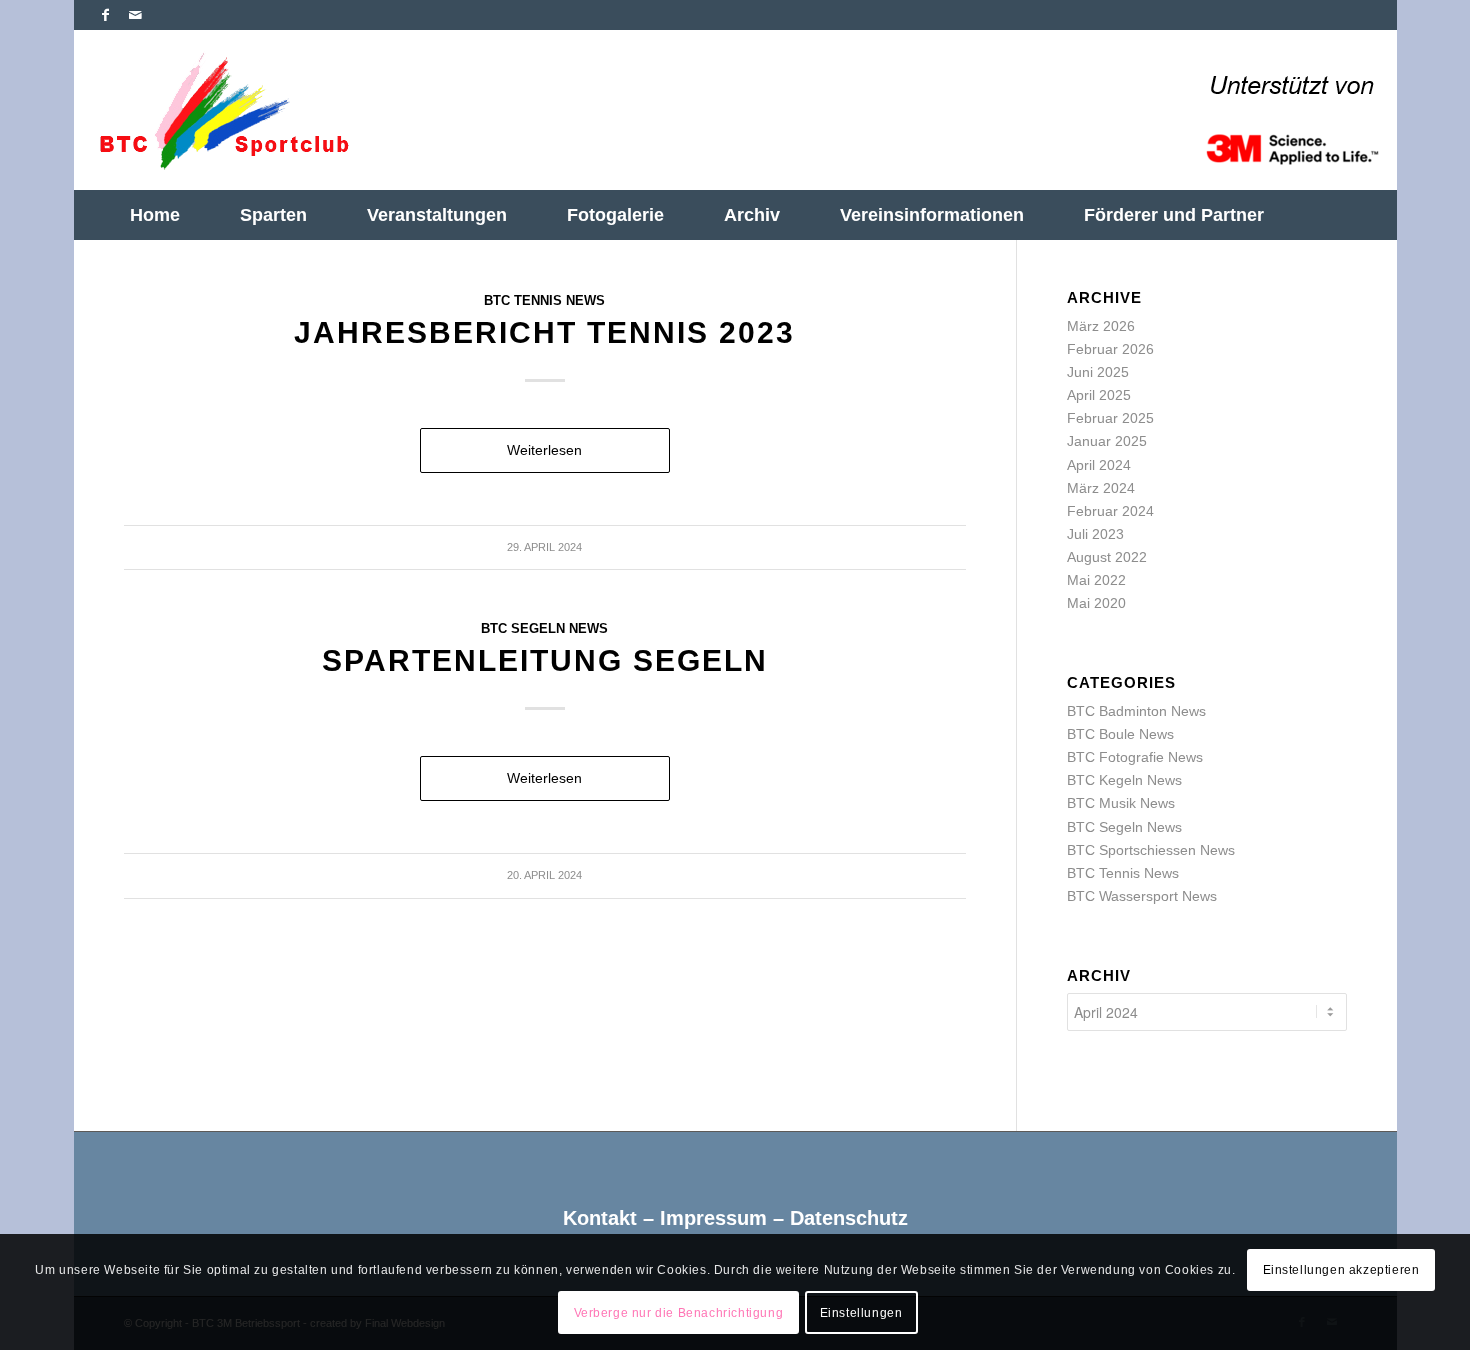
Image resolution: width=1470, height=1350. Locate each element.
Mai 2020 (1096, 603)
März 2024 (1101, 488)
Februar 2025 (1110, 418)
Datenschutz (849, 1218)
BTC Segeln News (544, 629)
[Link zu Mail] (136, 15)
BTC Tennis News (544, 301)
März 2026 (1101, 326)
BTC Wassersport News (1142, 896)
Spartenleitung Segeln (545, 660)
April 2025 (1099, 395)
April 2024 (1099, 465)
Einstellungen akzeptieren (1341, 1271)
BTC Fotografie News (1135, 757)
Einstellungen (861, 1313)
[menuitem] (155, 215)
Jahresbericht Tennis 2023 (544, 332)
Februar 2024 (1110, 511)
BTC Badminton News (1136, 711)
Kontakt (600, 1218)
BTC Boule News (1120, 734)
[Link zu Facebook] (105, 15)
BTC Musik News (1121, 803)
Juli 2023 (1095, 534)
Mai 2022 (1096, 580)
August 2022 (1107, 557)
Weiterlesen (544, 450)
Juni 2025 (1098, 372)
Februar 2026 (1110, 349)
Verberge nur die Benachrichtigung (679, 1313)
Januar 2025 (1107, 441)
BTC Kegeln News (1124, 780)
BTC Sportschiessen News (1151, 850)
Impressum (713, 1218)
